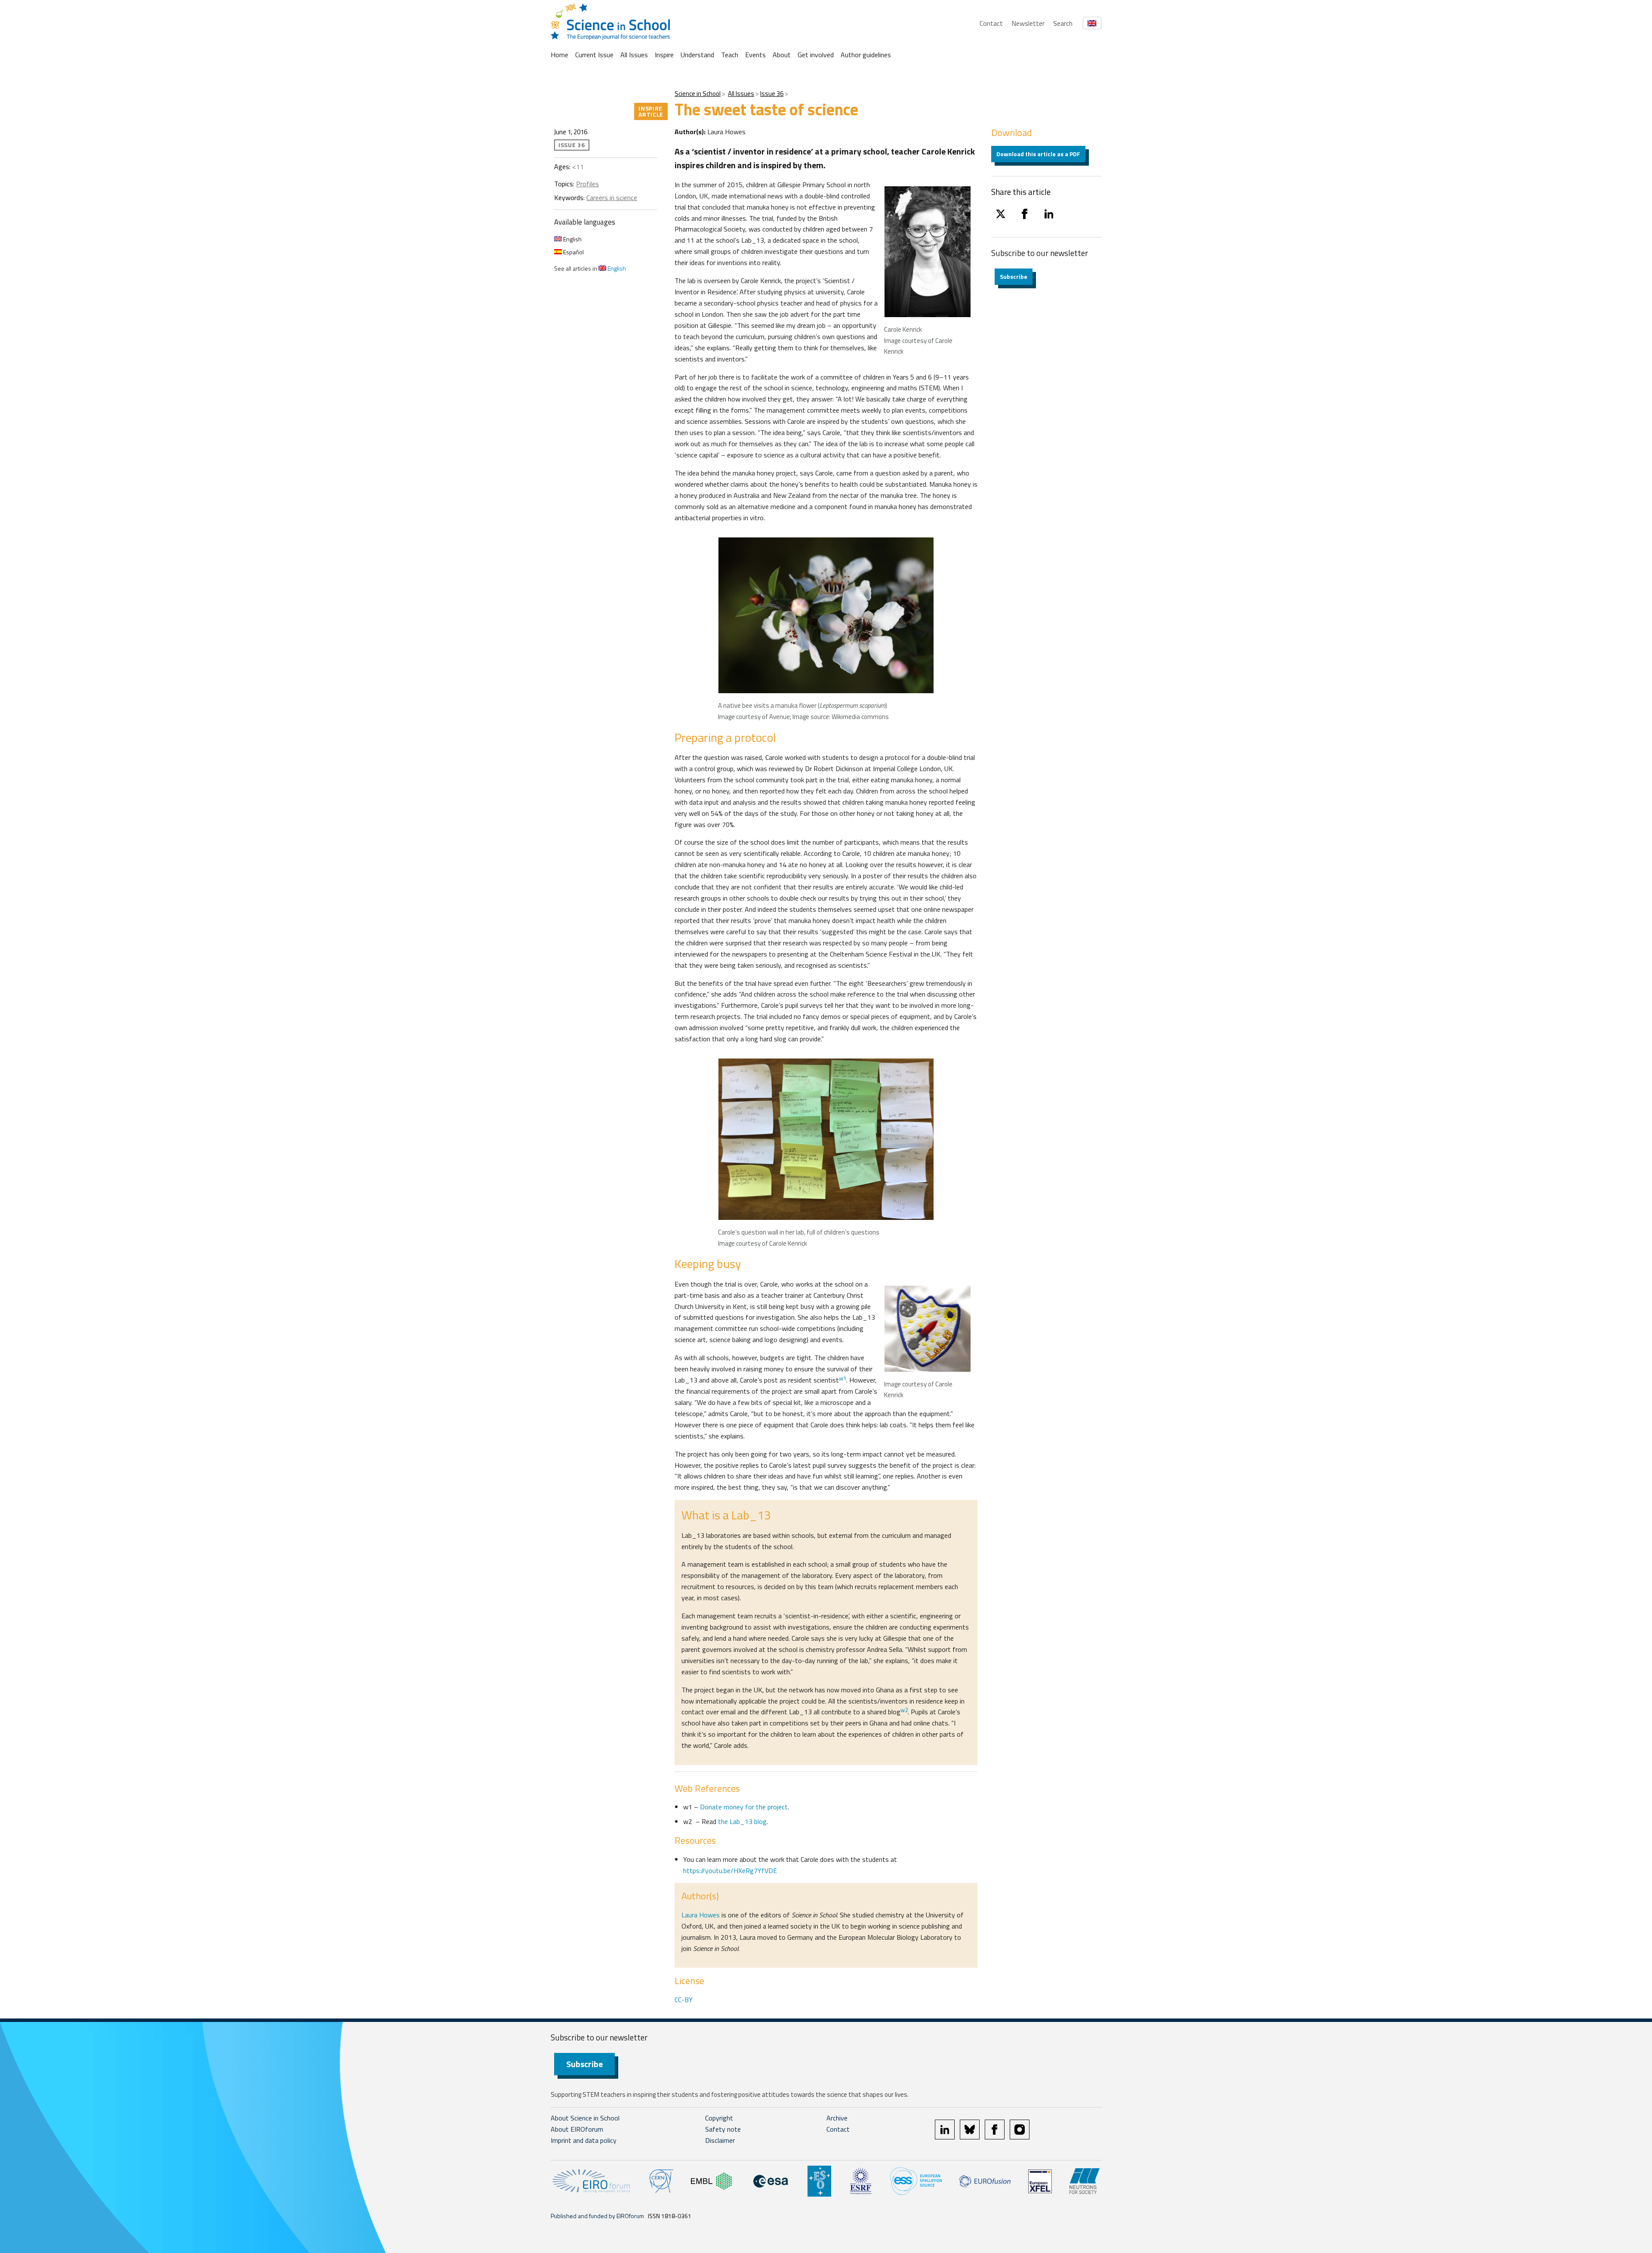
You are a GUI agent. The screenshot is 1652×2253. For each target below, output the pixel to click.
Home (559, 55)
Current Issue (594, 55)
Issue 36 (772, 94)
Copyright (719, 2118)
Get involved (816, 55)
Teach (730, 55)
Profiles (587, 184)
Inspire (664, 55)
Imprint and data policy (584, 2140)
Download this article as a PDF (1038, 154)
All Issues (634, 55)
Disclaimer (720, 2140)
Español (573, 252)
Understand (697, 55)
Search (1063, 23)
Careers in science (612, 198)
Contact (991, 23)
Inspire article (651, 111)
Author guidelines (866, 55)
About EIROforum (577, 2129)
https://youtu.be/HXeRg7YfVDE (730, 1870)
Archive (837, 2118)
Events (755, 55)
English (572, 239)
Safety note (723, 2129)
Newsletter (1028, 23)
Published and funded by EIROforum (597, 2216)
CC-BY (684, 2000)
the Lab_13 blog (742, 1821)
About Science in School (585, 2118)
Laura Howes (701, 1915)
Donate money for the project (744, 1807)
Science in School (698, 94)
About (782, 55)
